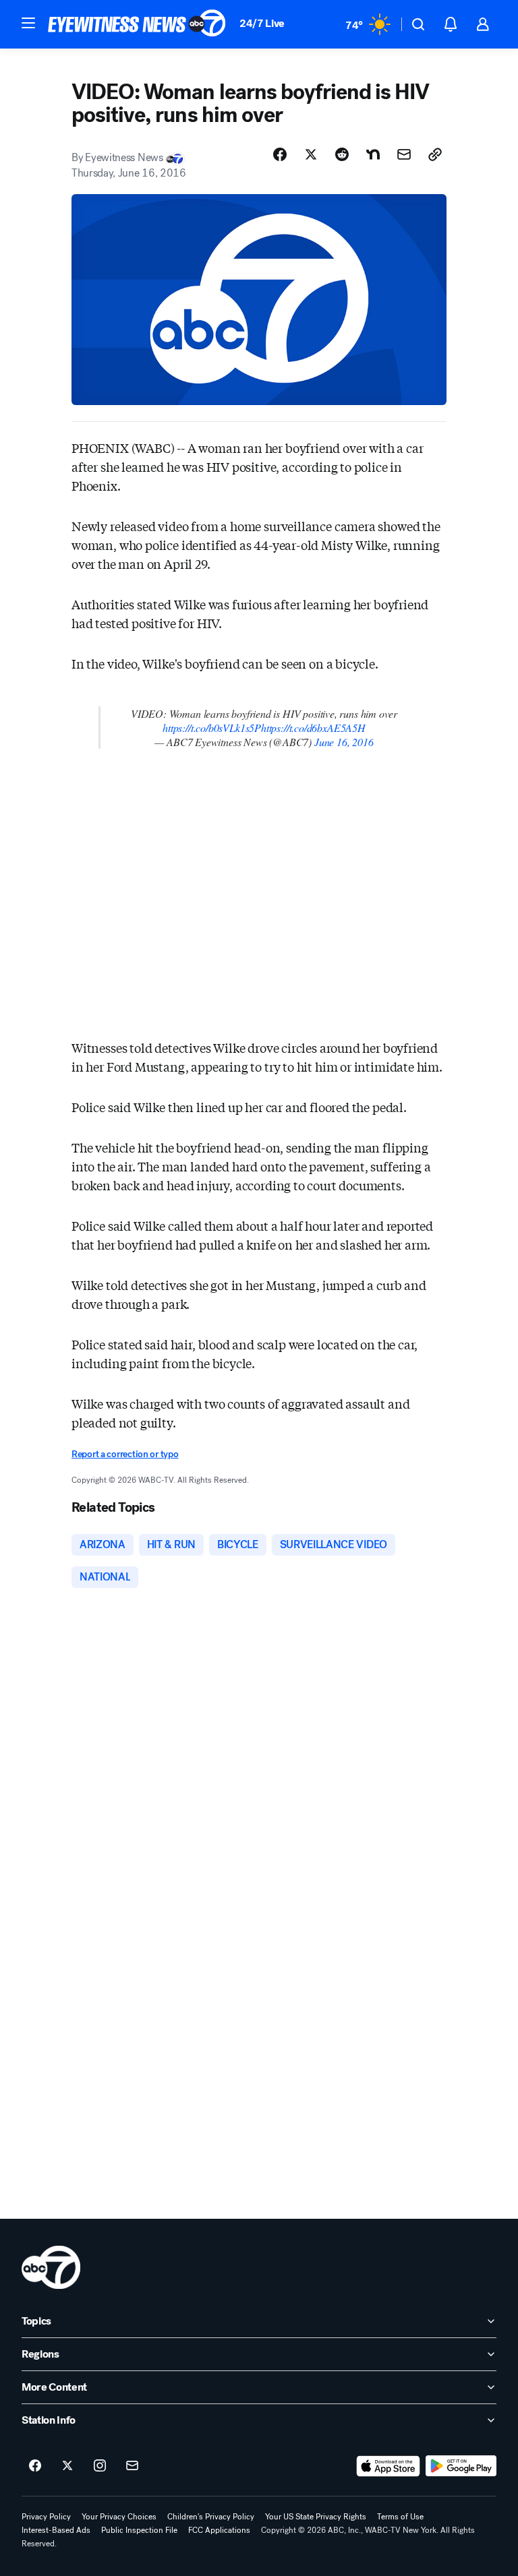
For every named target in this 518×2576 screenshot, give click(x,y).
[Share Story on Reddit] (342, 154)
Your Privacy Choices (119, 2517)
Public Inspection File (139, 2530)
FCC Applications (219, 2530)
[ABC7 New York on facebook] (35, 2466)
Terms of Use (400, 2517)
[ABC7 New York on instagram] (100, 2466)
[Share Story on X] (311, 154)
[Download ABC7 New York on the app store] (388, 2466)
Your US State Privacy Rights (316, 2517)
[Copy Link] (435, 154)
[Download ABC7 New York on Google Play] (461, 2466)
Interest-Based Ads (56, 2530)
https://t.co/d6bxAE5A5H (313, 728)
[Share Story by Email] (404, 154)
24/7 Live (262, 23)
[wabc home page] (51, 2267)
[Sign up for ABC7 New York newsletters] (132, 2466)
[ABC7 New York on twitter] (67, 2466)
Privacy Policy (46, 2517)
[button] (28, 23)
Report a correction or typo (125, 1454)
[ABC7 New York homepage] (137, 24)
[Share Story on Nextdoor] (373, 154)
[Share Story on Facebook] (280, 154)
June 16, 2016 (344, 742)
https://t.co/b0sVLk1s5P (212, 728)
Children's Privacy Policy (211, 2517)
